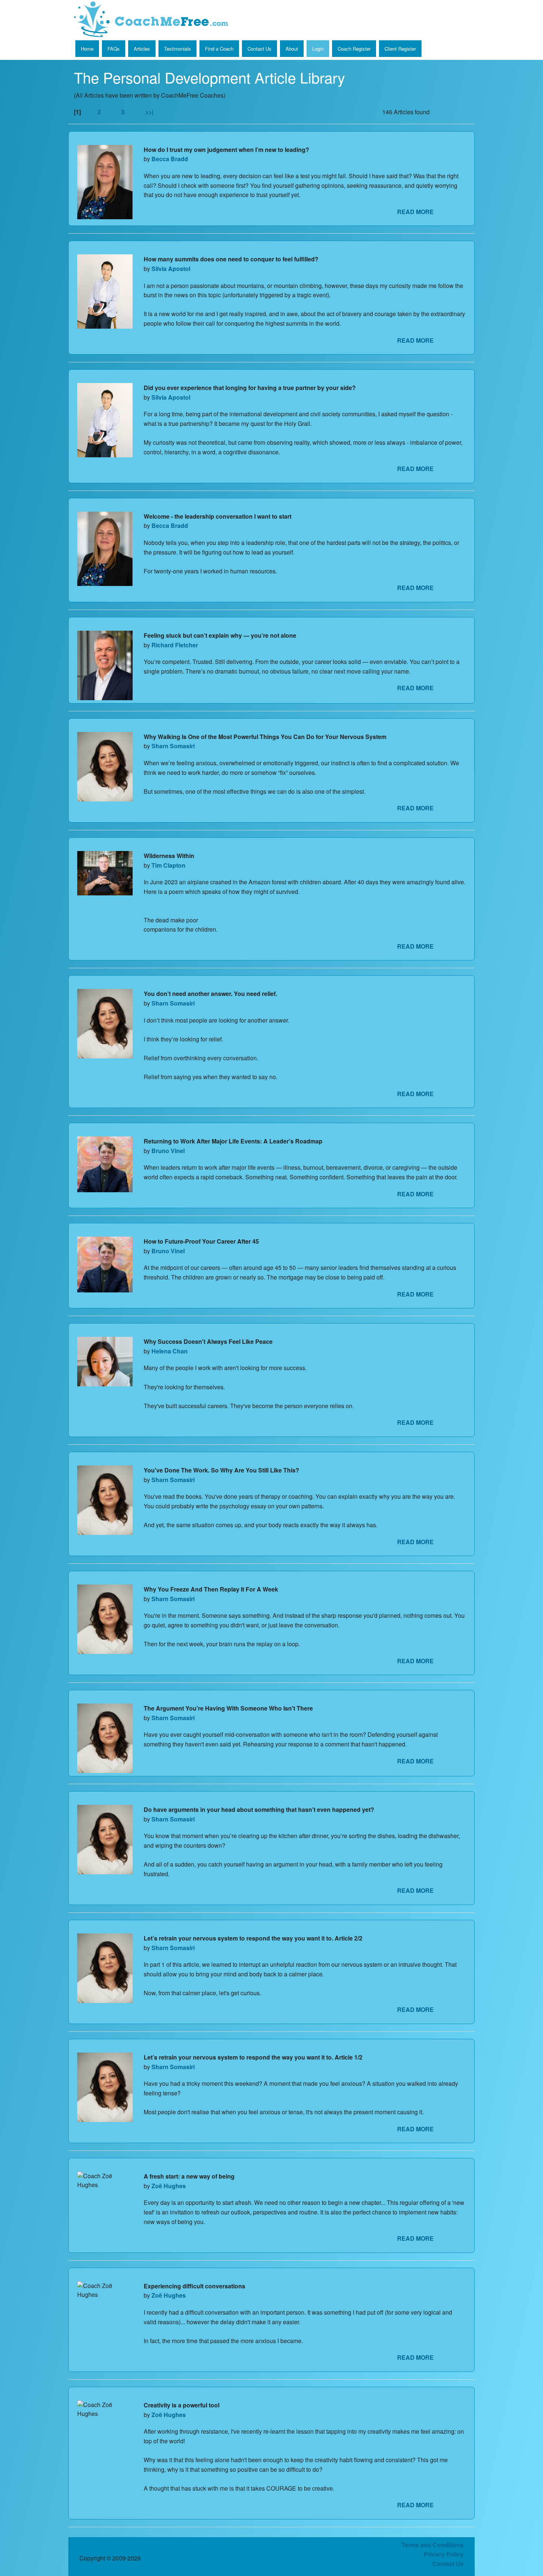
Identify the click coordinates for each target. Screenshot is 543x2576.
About (292, 49)
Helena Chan (170, 1351)
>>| (149, 112)
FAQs (114, 49)
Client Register (400, 49)
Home (87, 49)
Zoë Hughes (169, 2186)
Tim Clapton (168, 865)
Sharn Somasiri (173, 746)
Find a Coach (219, 49)
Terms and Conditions (433, 2545)
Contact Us (259, 49)
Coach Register (354, 49)
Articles (142, 49)
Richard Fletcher (175, 645)
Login (318, 49)
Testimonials (177, 49)
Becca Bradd (170, 159)
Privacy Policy (444, 2554)
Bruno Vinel (168, 1151)
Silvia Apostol (171, 269)
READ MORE (415, 212)
